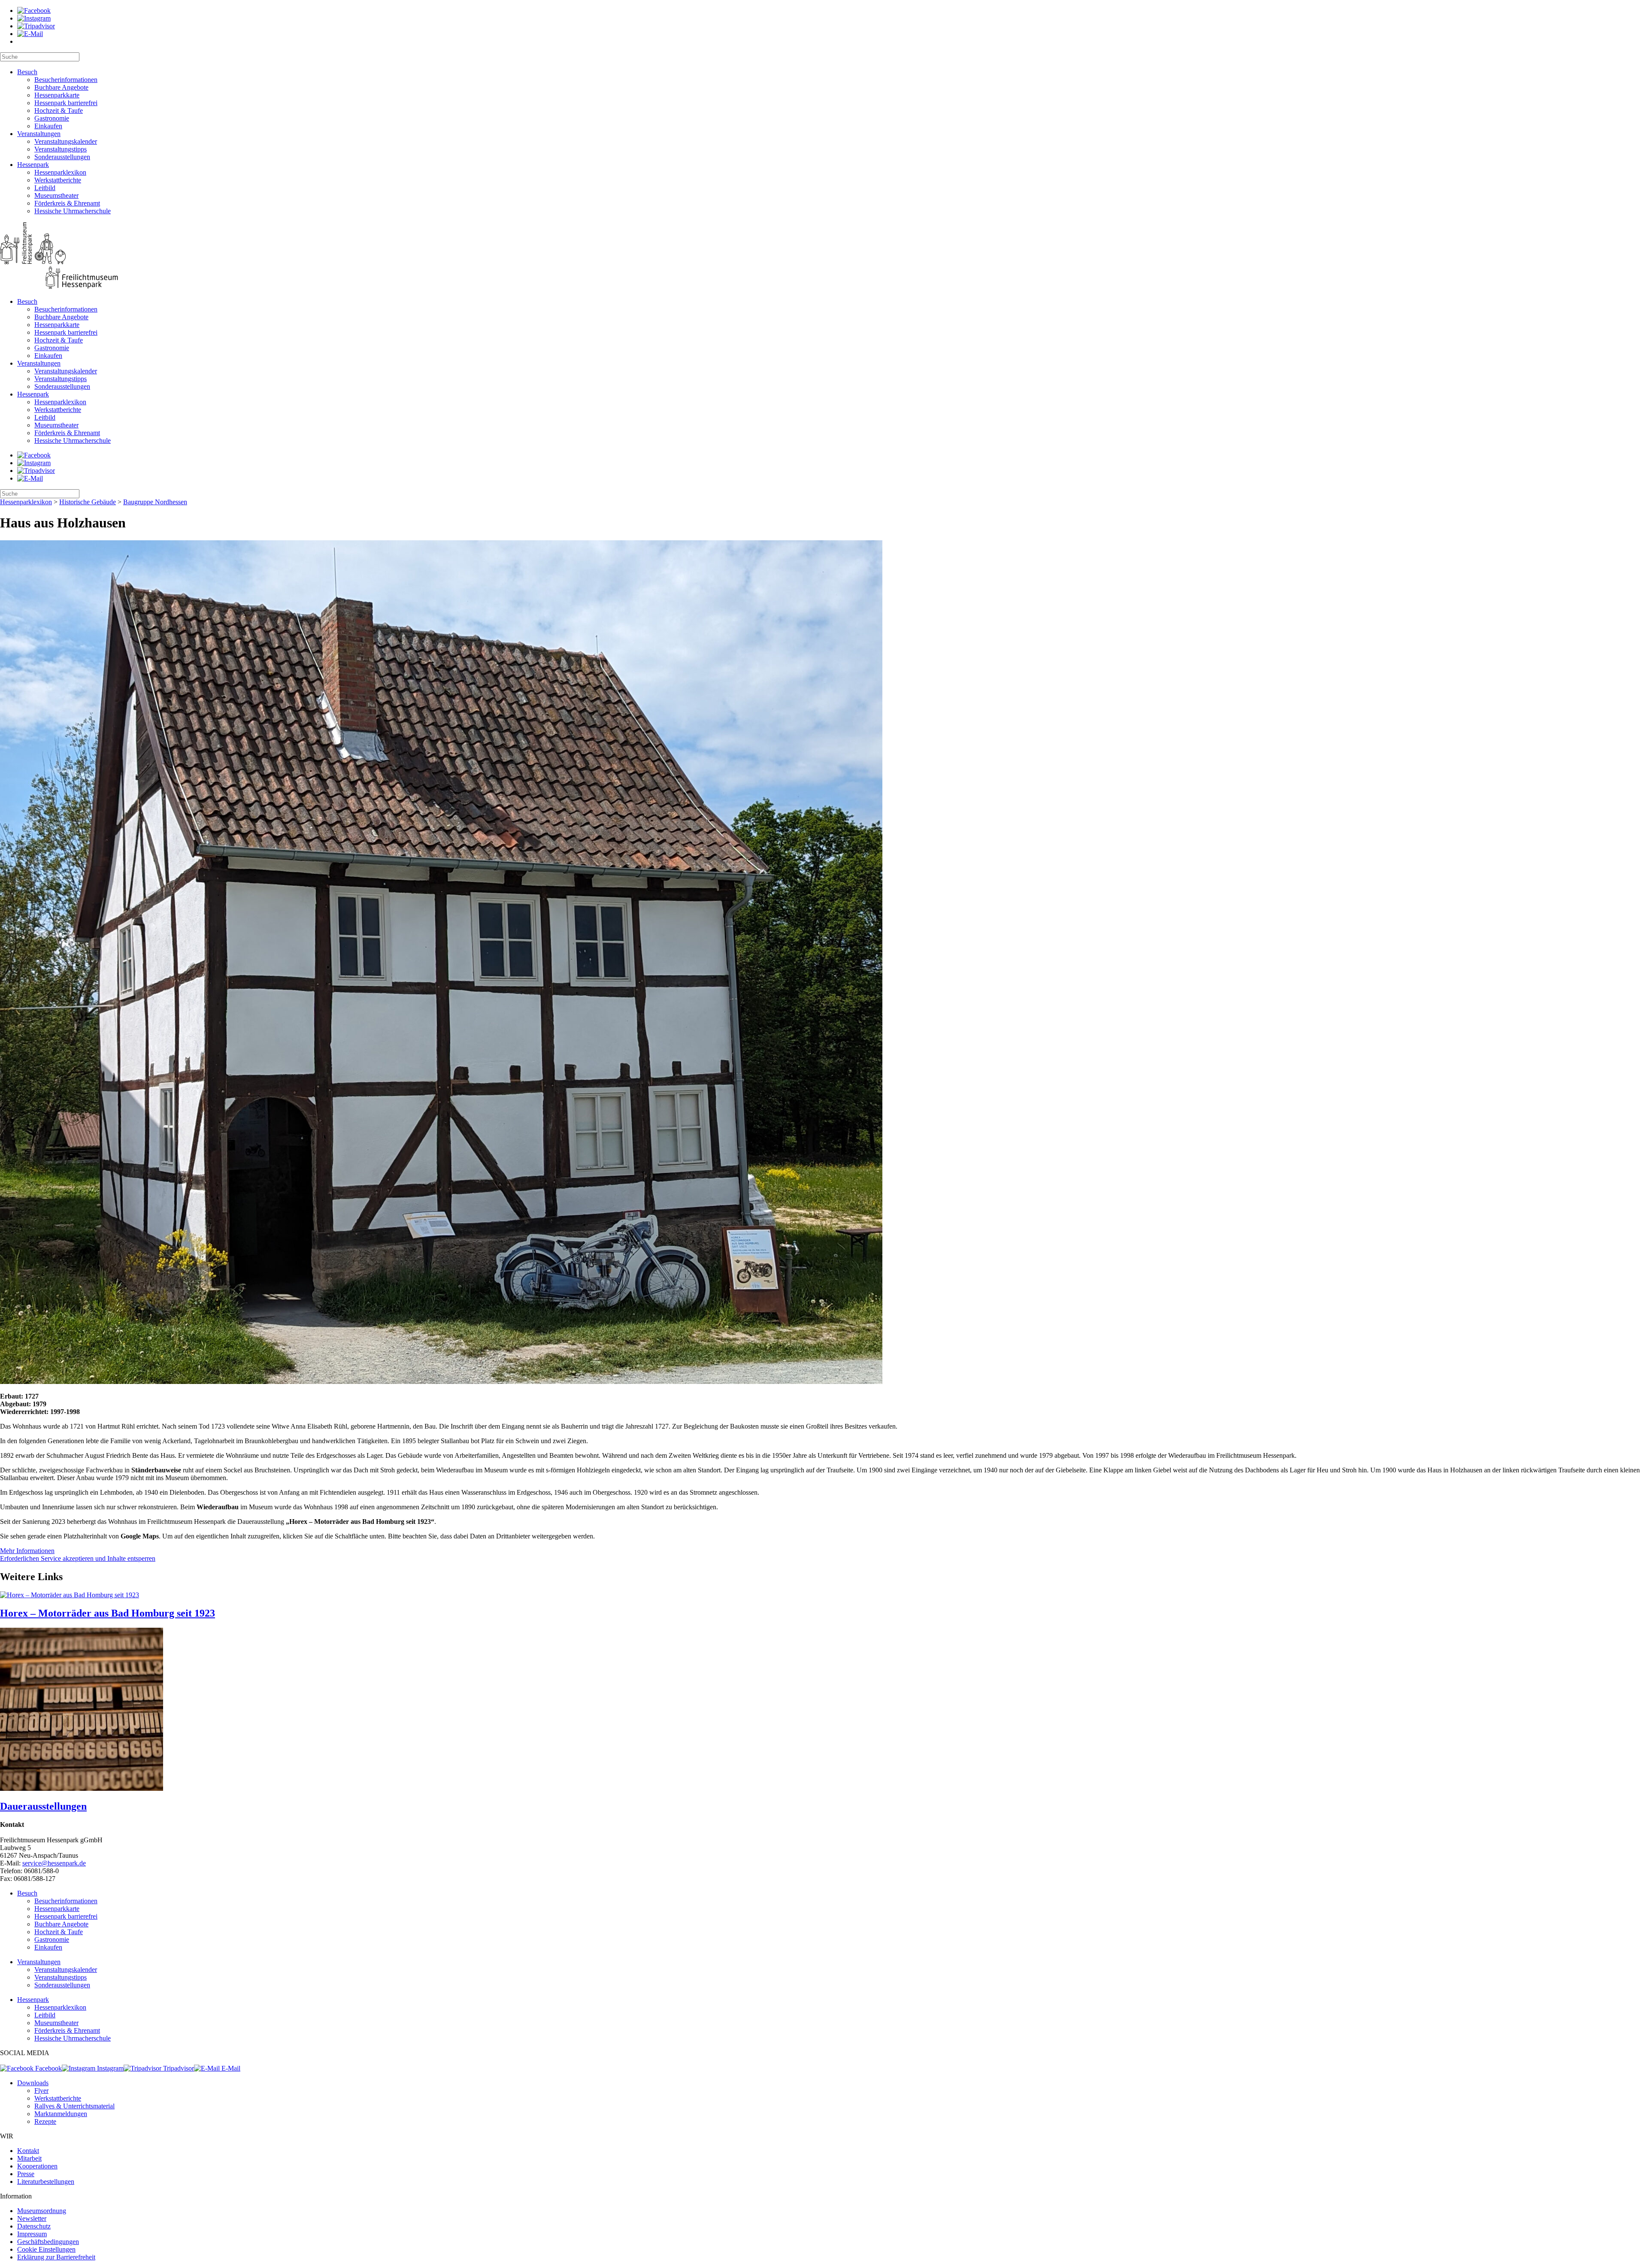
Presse (26, 2174)
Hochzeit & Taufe (59, 111)
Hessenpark (33, 165)
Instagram (109, 2068)
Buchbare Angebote (61, 87)
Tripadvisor (178, 2068)
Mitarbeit (29, 2158)
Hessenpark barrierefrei (66, 103)
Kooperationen (37, 2166)
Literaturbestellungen (46, 2182)
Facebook (48, 2068)
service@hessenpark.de (54, 1863)
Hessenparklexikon (60, 172)
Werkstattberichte (58, 180)
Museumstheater (56, 195)
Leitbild (45, 188)
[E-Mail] (30, 34)
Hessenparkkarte (57, 95)
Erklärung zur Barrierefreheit (56, 2257)
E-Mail (230, 2068)
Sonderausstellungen (62, 157)
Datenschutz (34, 2226)
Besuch (27, 72)
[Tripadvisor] (36, 26)
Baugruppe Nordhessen (155, 502)
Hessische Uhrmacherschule (73, 211)
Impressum (32, 2234)
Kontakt (28, 2151)
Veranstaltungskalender (66, 141)
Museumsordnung (42, 2211)
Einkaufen (48, 126)
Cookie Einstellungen (46, 2249)
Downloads (33, 2083)
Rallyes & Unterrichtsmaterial (74, 2106)
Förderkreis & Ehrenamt (67, 203)
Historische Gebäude (88, 502)
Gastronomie (52, 118)
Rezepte (45, 2121)
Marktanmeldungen (61, 2114)
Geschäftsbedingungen (48, 2242)
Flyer (41, 2091)
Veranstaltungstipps (61, 149)
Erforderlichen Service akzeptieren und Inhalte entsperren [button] (78, 1558)
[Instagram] (34, 18)
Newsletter (32, 2218)
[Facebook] (34, 11)
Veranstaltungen (39, 134)
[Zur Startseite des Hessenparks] (824, 256)
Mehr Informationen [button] (27, 1551)
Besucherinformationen (66, 80)
